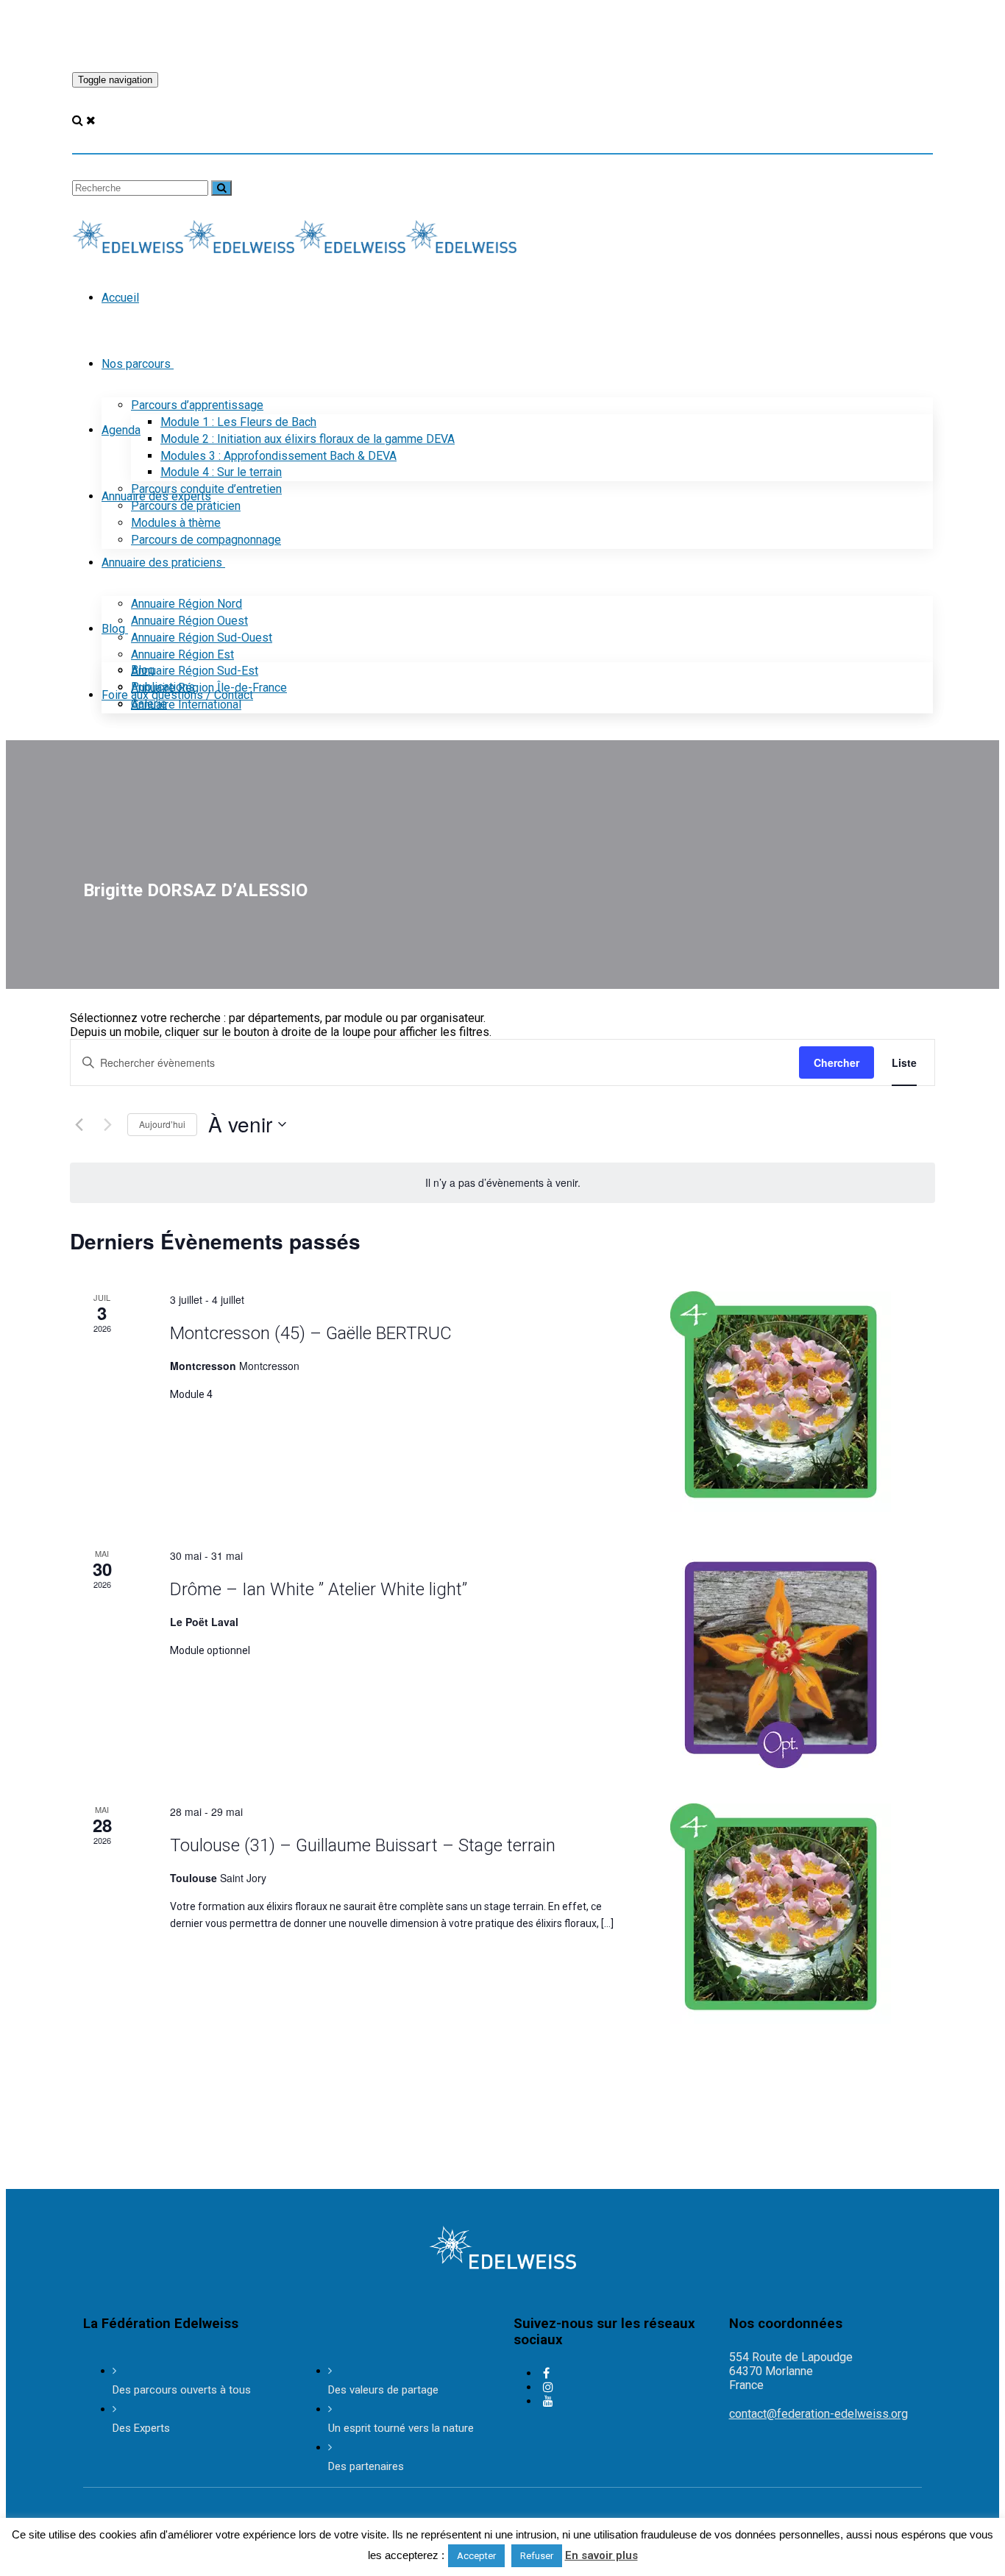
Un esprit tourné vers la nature (401, 2428)
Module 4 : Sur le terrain (221, 472)
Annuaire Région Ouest (189, 621)
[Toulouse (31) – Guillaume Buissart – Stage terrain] (803, 1914)
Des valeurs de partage (383, 2390)
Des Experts (141, 2428)
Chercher (837, 1062)
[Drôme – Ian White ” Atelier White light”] (803, 1658)
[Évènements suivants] (107, 1124)
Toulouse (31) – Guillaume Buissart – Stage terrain (363, 1845)
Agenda (121, 430)
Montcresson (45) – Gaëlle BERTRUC (311, 1333)
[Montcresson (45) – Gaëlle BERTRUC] (803, 1402)
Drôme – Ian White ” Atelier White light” (319, 1589)
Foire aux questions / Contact (177, 695)
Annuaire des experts (156, 496)
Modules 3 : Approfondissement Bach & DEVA (278, 456)
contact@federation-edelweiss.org (818, 2414)
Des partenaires (366, 2466)
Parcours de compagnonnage (206, 540)
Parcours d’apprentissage (197, 405)
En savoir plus (601, 2555)
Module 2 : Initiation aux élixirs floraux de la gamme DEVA (308, 439)
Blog (113, 629)
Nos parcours (136, 364)
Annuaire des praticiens (162, 563)
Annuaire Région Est (182, 654)
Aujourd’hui (162, 1124)
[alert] (502, 1183)
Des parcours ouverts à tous (182, 2390)
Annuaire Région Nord (187, 604)
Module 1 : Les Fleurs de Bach (238, 422)
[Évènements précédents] (79, 1124)
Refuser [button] (537, 2556)
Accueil (120, 298)
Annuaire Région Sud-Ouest (202, 638)
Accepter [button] (476, 2556)
